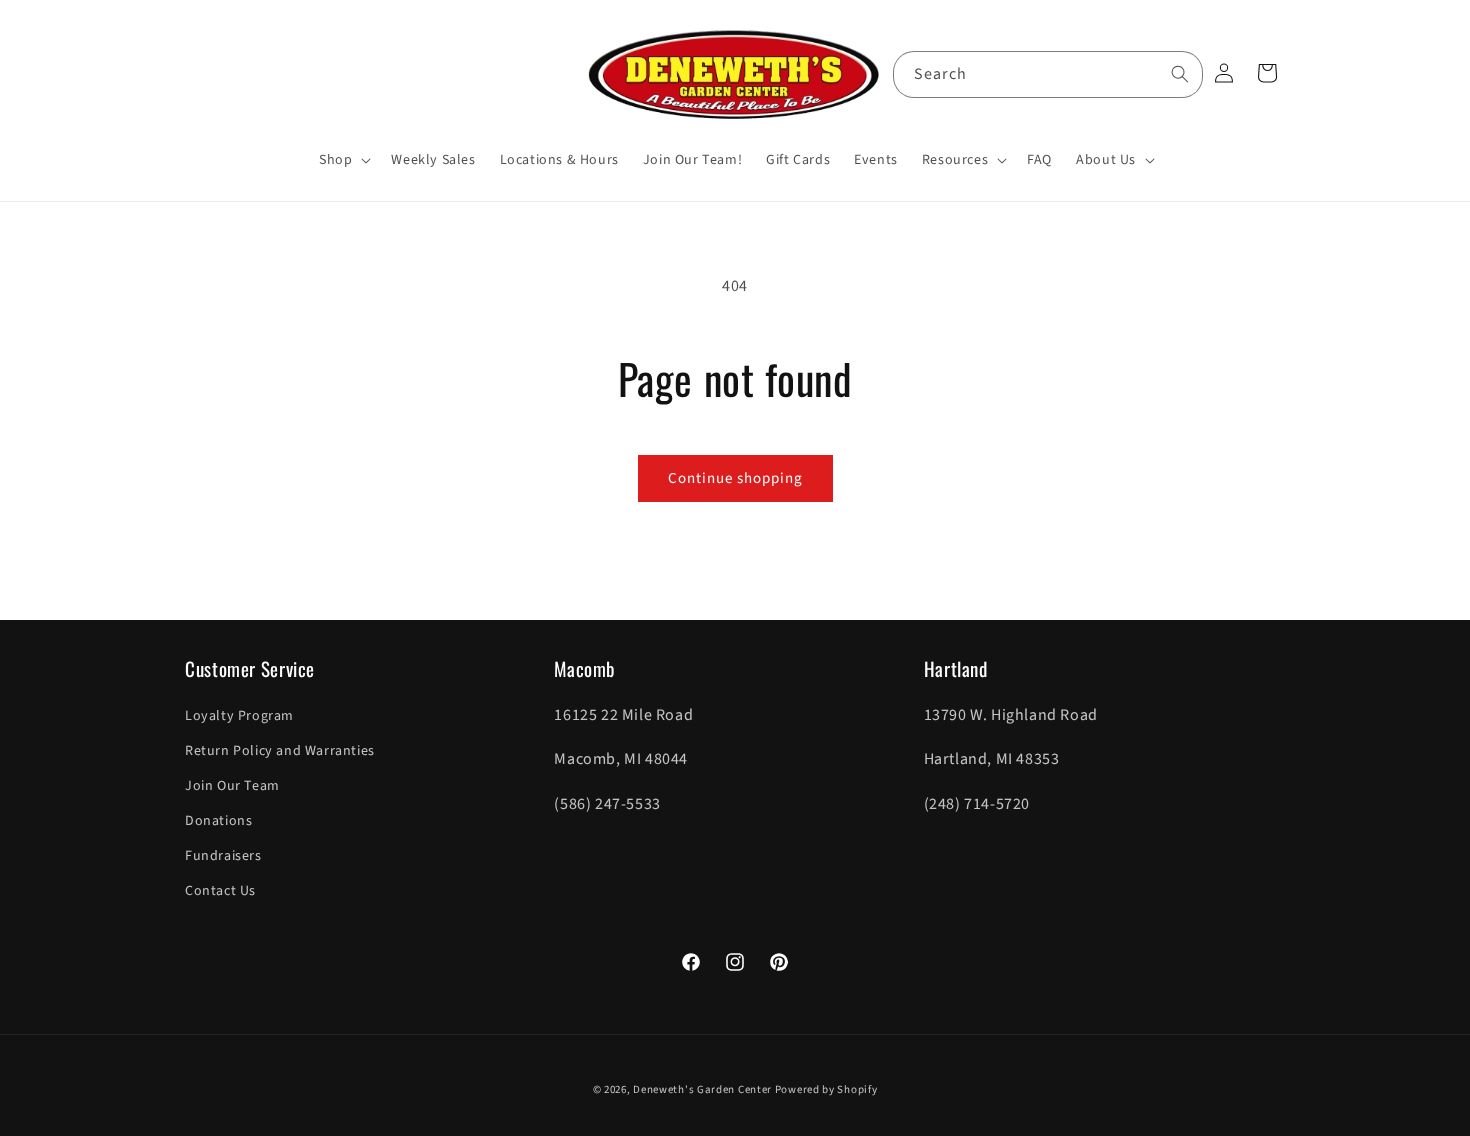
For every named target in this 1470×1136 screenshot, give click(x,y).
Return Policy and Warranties (280, 751)
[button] (343, 160)
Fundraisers (223, 856)
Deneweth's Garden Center (702, 1089)
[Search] (1180, 74)
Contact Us (220, 891)
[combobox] (1048, 74)
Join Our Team (232, 786)
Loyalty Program (239, 716)
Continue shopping (735, 478)
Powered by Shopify (826, 1089)
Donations (218, 821)
